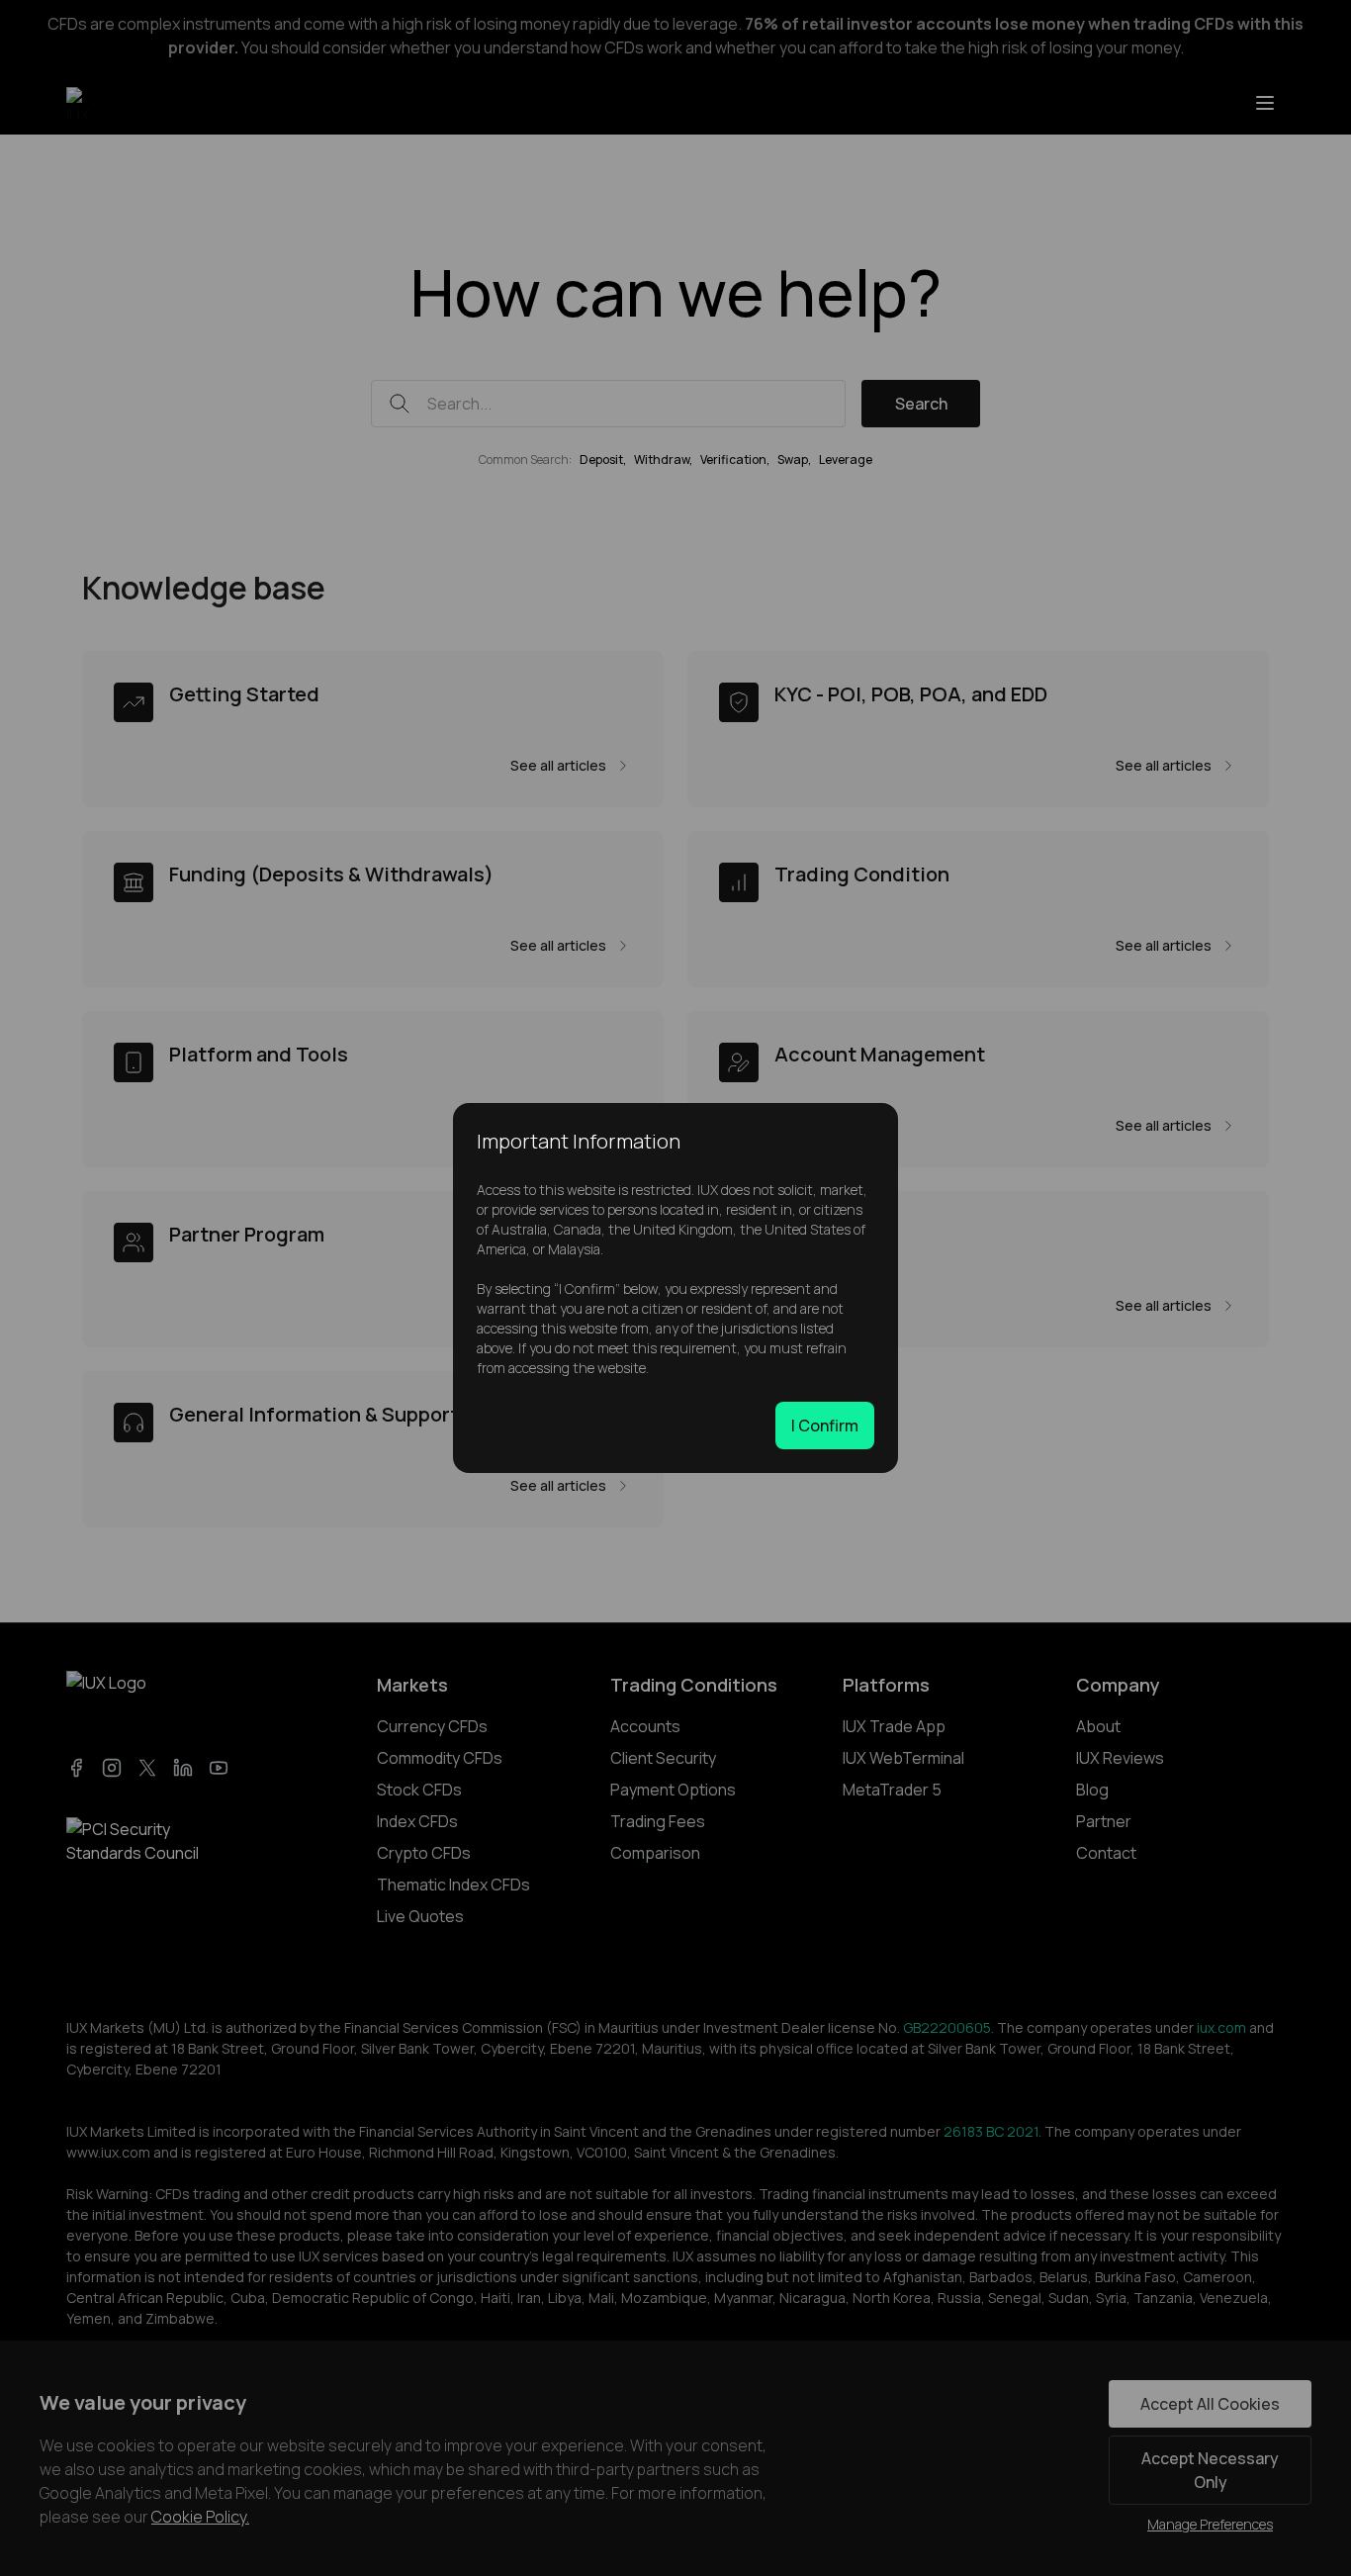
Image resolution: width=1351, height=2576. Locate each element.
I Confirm (825, 1426)
